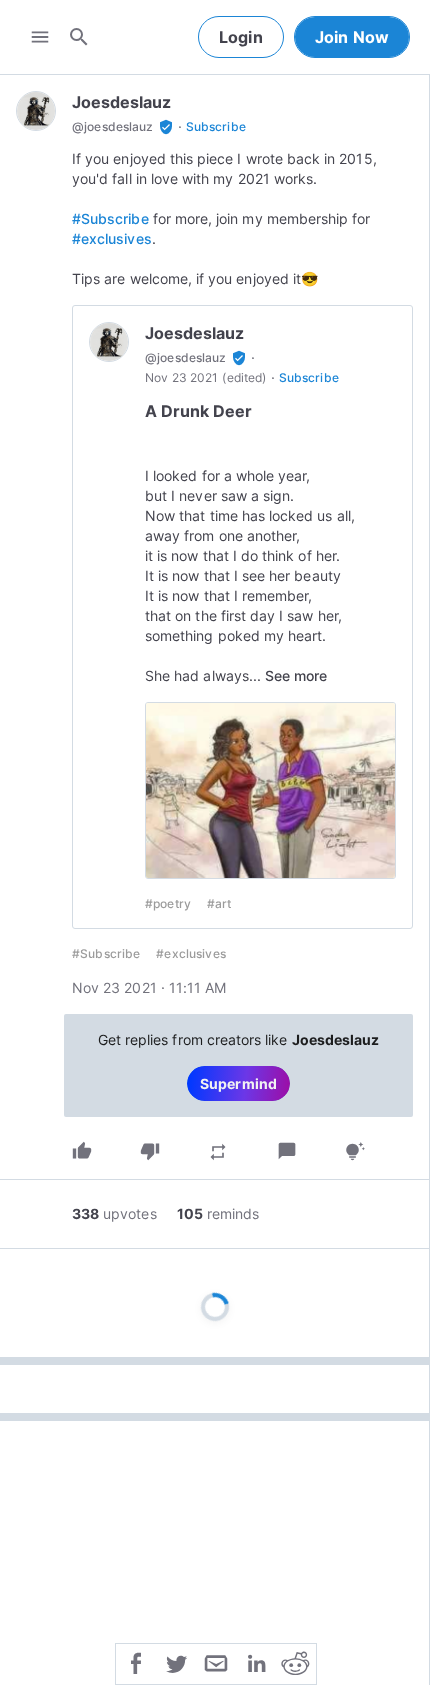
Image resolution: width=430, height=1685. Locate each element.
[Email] (216, 1662)
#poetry (168, 903)
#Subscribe (110, 218)
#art (219, 903)
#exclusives (112, 238)
